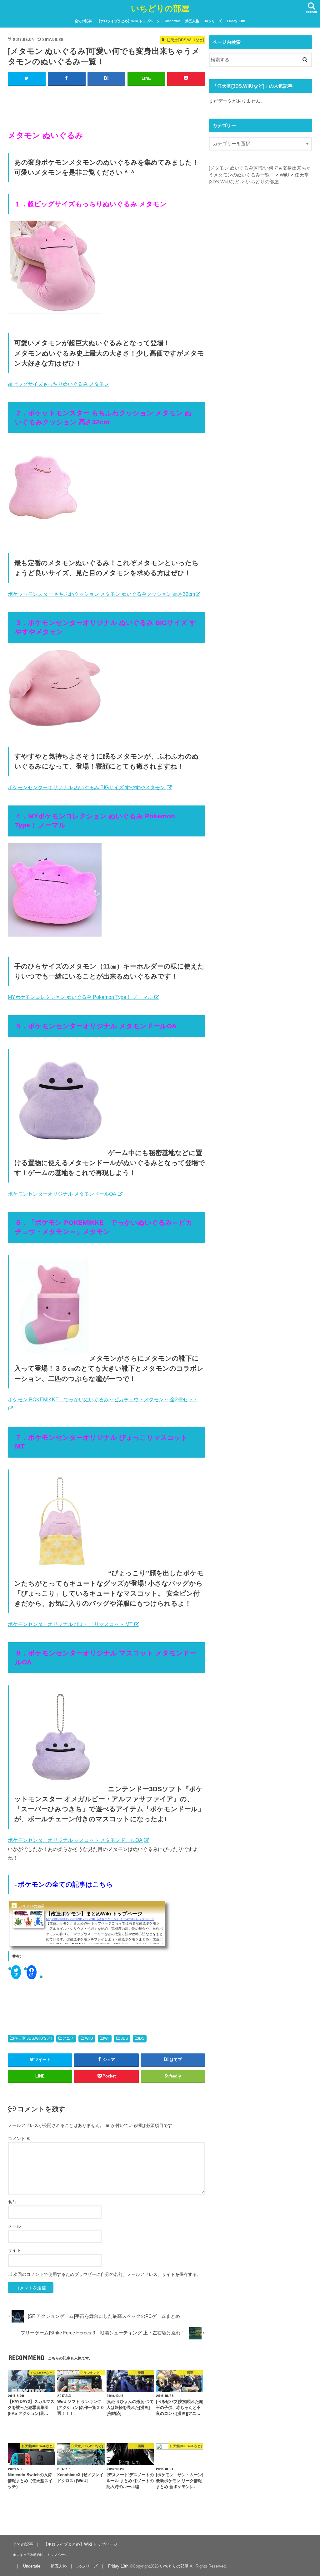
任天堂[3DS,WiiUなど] (33, 2038)
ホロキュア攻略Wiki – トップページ (40, 2555)
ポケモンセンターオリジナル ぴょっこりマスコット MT (71, 1624)
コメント (19, 2139)
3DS (124, 2038)
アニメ (68, 2038)
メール (14, 2226)
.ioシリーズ (213, 21)
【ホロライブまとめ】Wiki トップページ (128, 21)
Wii (107, 2038)
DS (142, 2038)
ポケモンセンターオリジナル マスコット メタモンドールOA (76, 1840)
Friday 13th (236, 21)
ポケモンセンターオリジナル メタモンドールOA (62, 1194)
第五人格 (192, 21)
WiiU (89, 2038)
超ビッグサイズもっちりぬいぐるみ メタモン (58, 384)
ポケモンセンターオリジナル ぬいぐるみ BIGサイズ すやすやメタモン (87, 787)
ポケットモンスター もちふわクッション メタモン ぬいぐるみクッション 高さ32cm (101, 594)
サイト (14, 2250)
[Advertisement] (107, 101)
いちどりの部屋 (160, 8)
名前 (12, 2202)
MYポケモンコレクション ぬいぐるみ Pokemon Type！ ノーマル (81, 997)
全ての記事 (83, 21)
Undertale (173, 21)
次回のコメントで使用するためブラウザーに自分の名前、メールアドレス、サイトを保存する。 (107, 2274)
